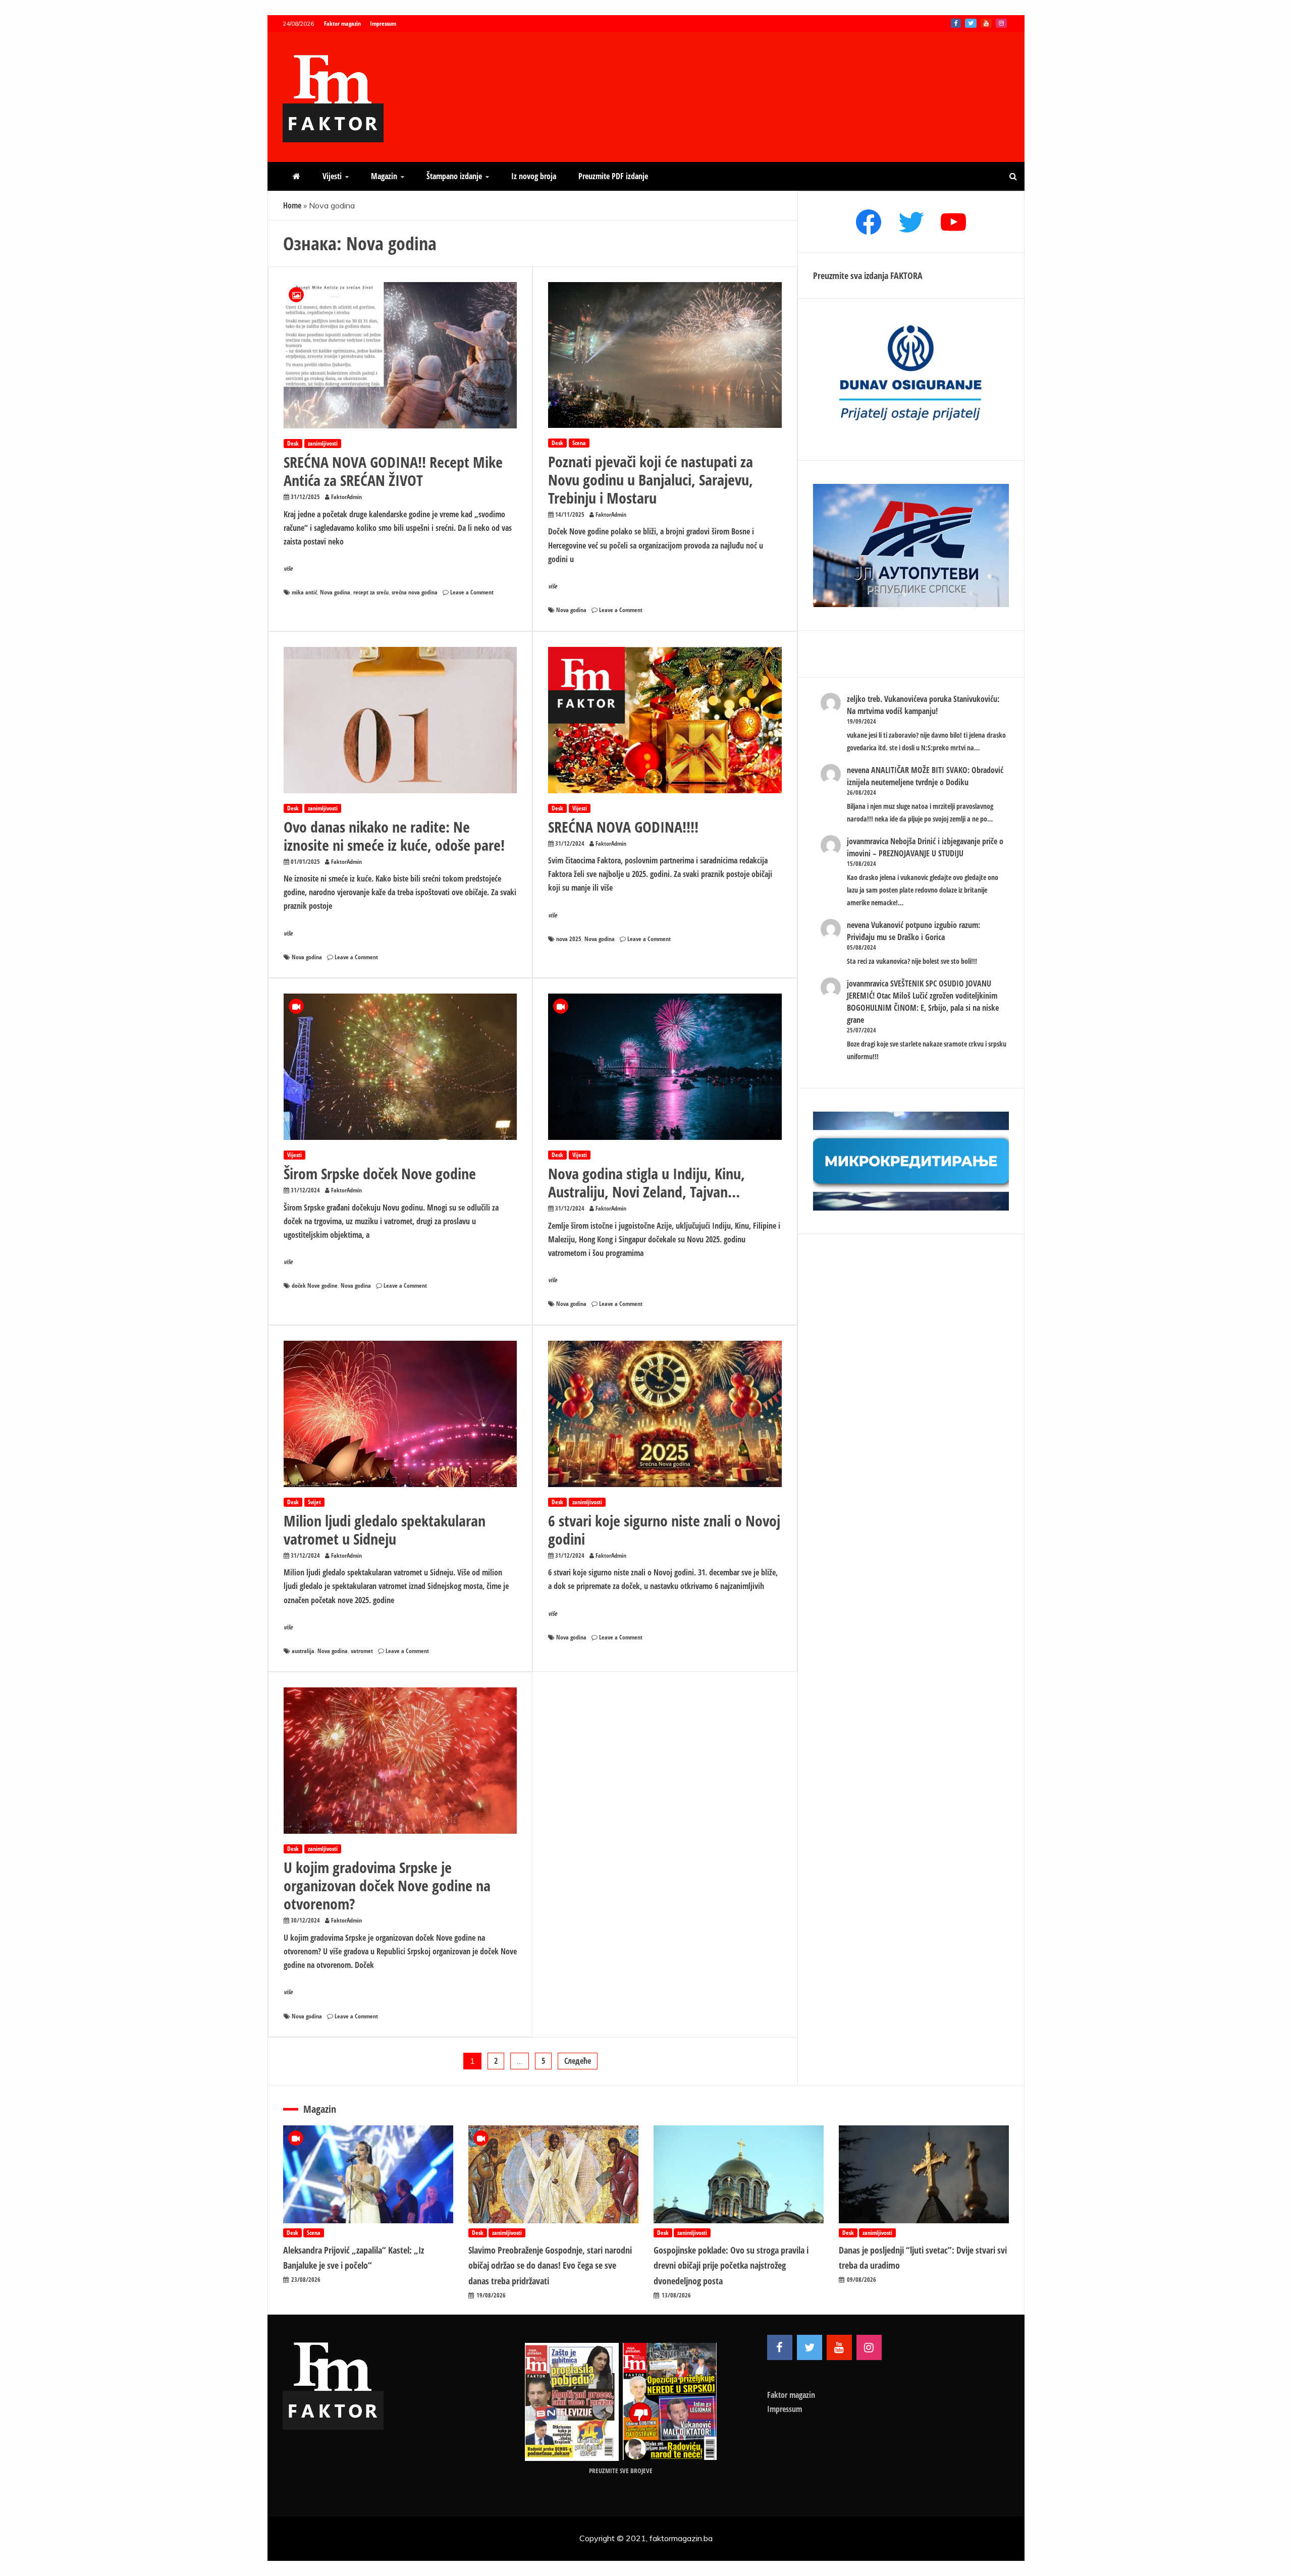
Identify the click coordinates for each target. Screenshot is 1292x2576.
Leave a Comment (472, 592)
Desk (293, 443)
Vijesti (332, 176)
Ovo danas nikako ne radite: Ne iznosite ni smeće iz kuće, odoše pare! (394, 836)
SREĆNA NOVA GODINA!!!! (623, 827)
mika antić (304, 592)
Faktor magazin (342, 23)
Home (292, 205)
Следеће (578, 2061)
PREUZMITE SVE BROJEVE (621, 2471)
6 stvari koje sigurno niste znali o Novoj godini (664, 1530)
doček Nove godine (315, 1285)
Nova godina (335, 592)
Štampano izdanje (454, 176)
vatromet (362, 1651)
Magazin (384, 176)
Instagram (1001, 23)
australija (303, 1651)
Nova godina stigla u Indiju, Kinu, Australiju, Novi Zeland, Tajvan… (647, 1183)
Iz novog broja (534, 176)
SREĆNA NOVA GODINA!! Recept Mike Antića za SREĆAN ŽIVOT (393, 471)
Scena (579, 443)
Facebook (956, 23)
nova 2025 (569, 939)
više (288, 568)
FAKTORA (906, 276)
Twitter (971, 23)
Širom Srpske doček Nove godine (380, 1173)
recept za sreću (371, 592)
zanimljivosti (323, 443)
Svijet (314, 1502)
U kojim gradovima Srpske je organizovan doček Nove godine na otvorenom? (387, 1885)
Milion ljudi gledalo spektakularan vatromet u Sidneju (385, 1530)
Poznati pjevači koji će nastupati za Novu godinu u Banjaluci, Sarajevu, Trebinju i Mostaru (651, 480)
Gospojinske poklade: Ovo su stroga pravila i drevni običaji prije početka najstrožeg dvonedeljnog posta (731, 2265)
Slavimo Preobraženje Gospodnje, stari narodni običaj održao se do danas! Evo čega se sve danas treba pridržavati (550, 2265)
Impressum (383, 23)
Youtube (986, 23)
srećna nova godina (415, 592)
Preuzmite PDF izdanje (613, 176)
